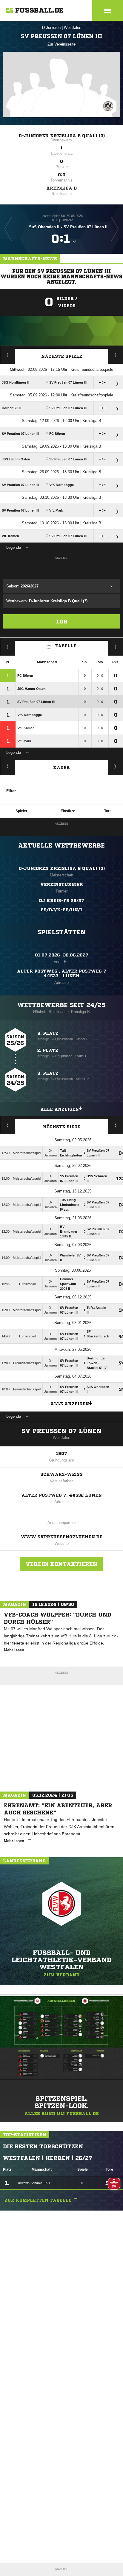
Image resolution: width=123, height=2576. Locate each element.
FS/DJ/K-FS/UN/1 (61, 910)
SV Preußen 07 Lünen (61, 1431)
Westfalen (73, 28)
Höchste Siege (62, 1127)
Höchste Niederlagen (8, 1125)
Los (62, 621)
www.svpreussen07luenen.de (62, 1537)
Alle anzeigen (60, 1109)
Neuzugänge (116, 766)
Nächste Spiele (62, 356)
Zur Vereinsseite (61, 44)
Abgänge (8, 766)
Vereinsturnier (62, 884)
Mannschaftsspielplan (8, 355)
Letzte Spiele (116, 355)
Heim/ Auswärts (116, 647)
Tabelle (66, 646)
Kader (61, 768)
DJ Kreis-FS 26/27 (61, 901)
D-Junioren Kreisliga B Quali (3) (62, 136)
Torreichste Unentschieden (116, 1125)
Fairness (8, 647)
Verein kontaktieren (61, 1564)
